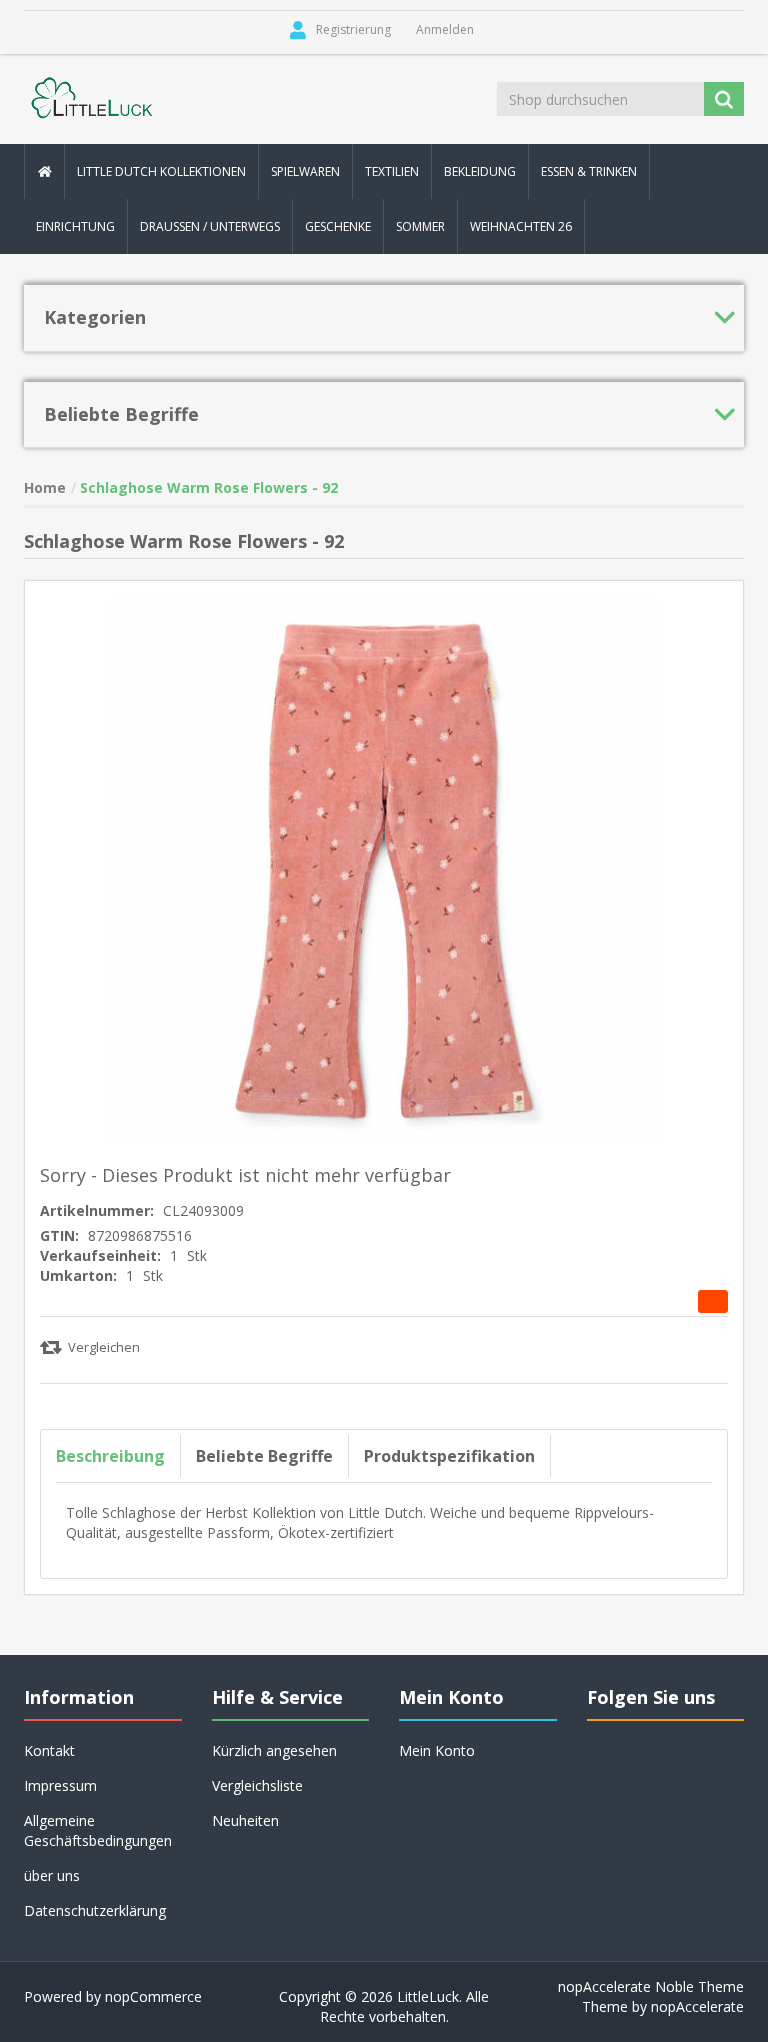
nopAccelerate (697, 2006)
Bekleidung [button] (480, 171)
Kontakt (49, 1750)
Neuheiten (245, 1820)
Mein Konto (437, 1750)
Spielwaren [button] (305, 171)
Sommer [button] (420, 226)
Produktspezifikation (449, 1456)
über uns (52, 1875)
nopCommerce (153, 1996)
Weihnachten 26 (521, 226)
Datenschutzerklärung (95, 1910)
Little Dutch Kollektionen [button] (161, 171)
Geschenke (338, 226)
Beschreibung (110, 1456)
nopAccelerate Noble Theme (651, 1986)
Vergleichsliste (257, 1785)
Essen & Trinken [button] (589, 171)
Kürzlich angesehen (274, 1750)
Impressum (60, 1785)
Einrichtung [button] (75, 226)
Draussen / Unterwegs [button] (210, 226)
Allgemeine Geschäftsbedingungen (98, 1830)
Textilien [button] (392, 171)
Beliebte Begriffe (264, 1456)
